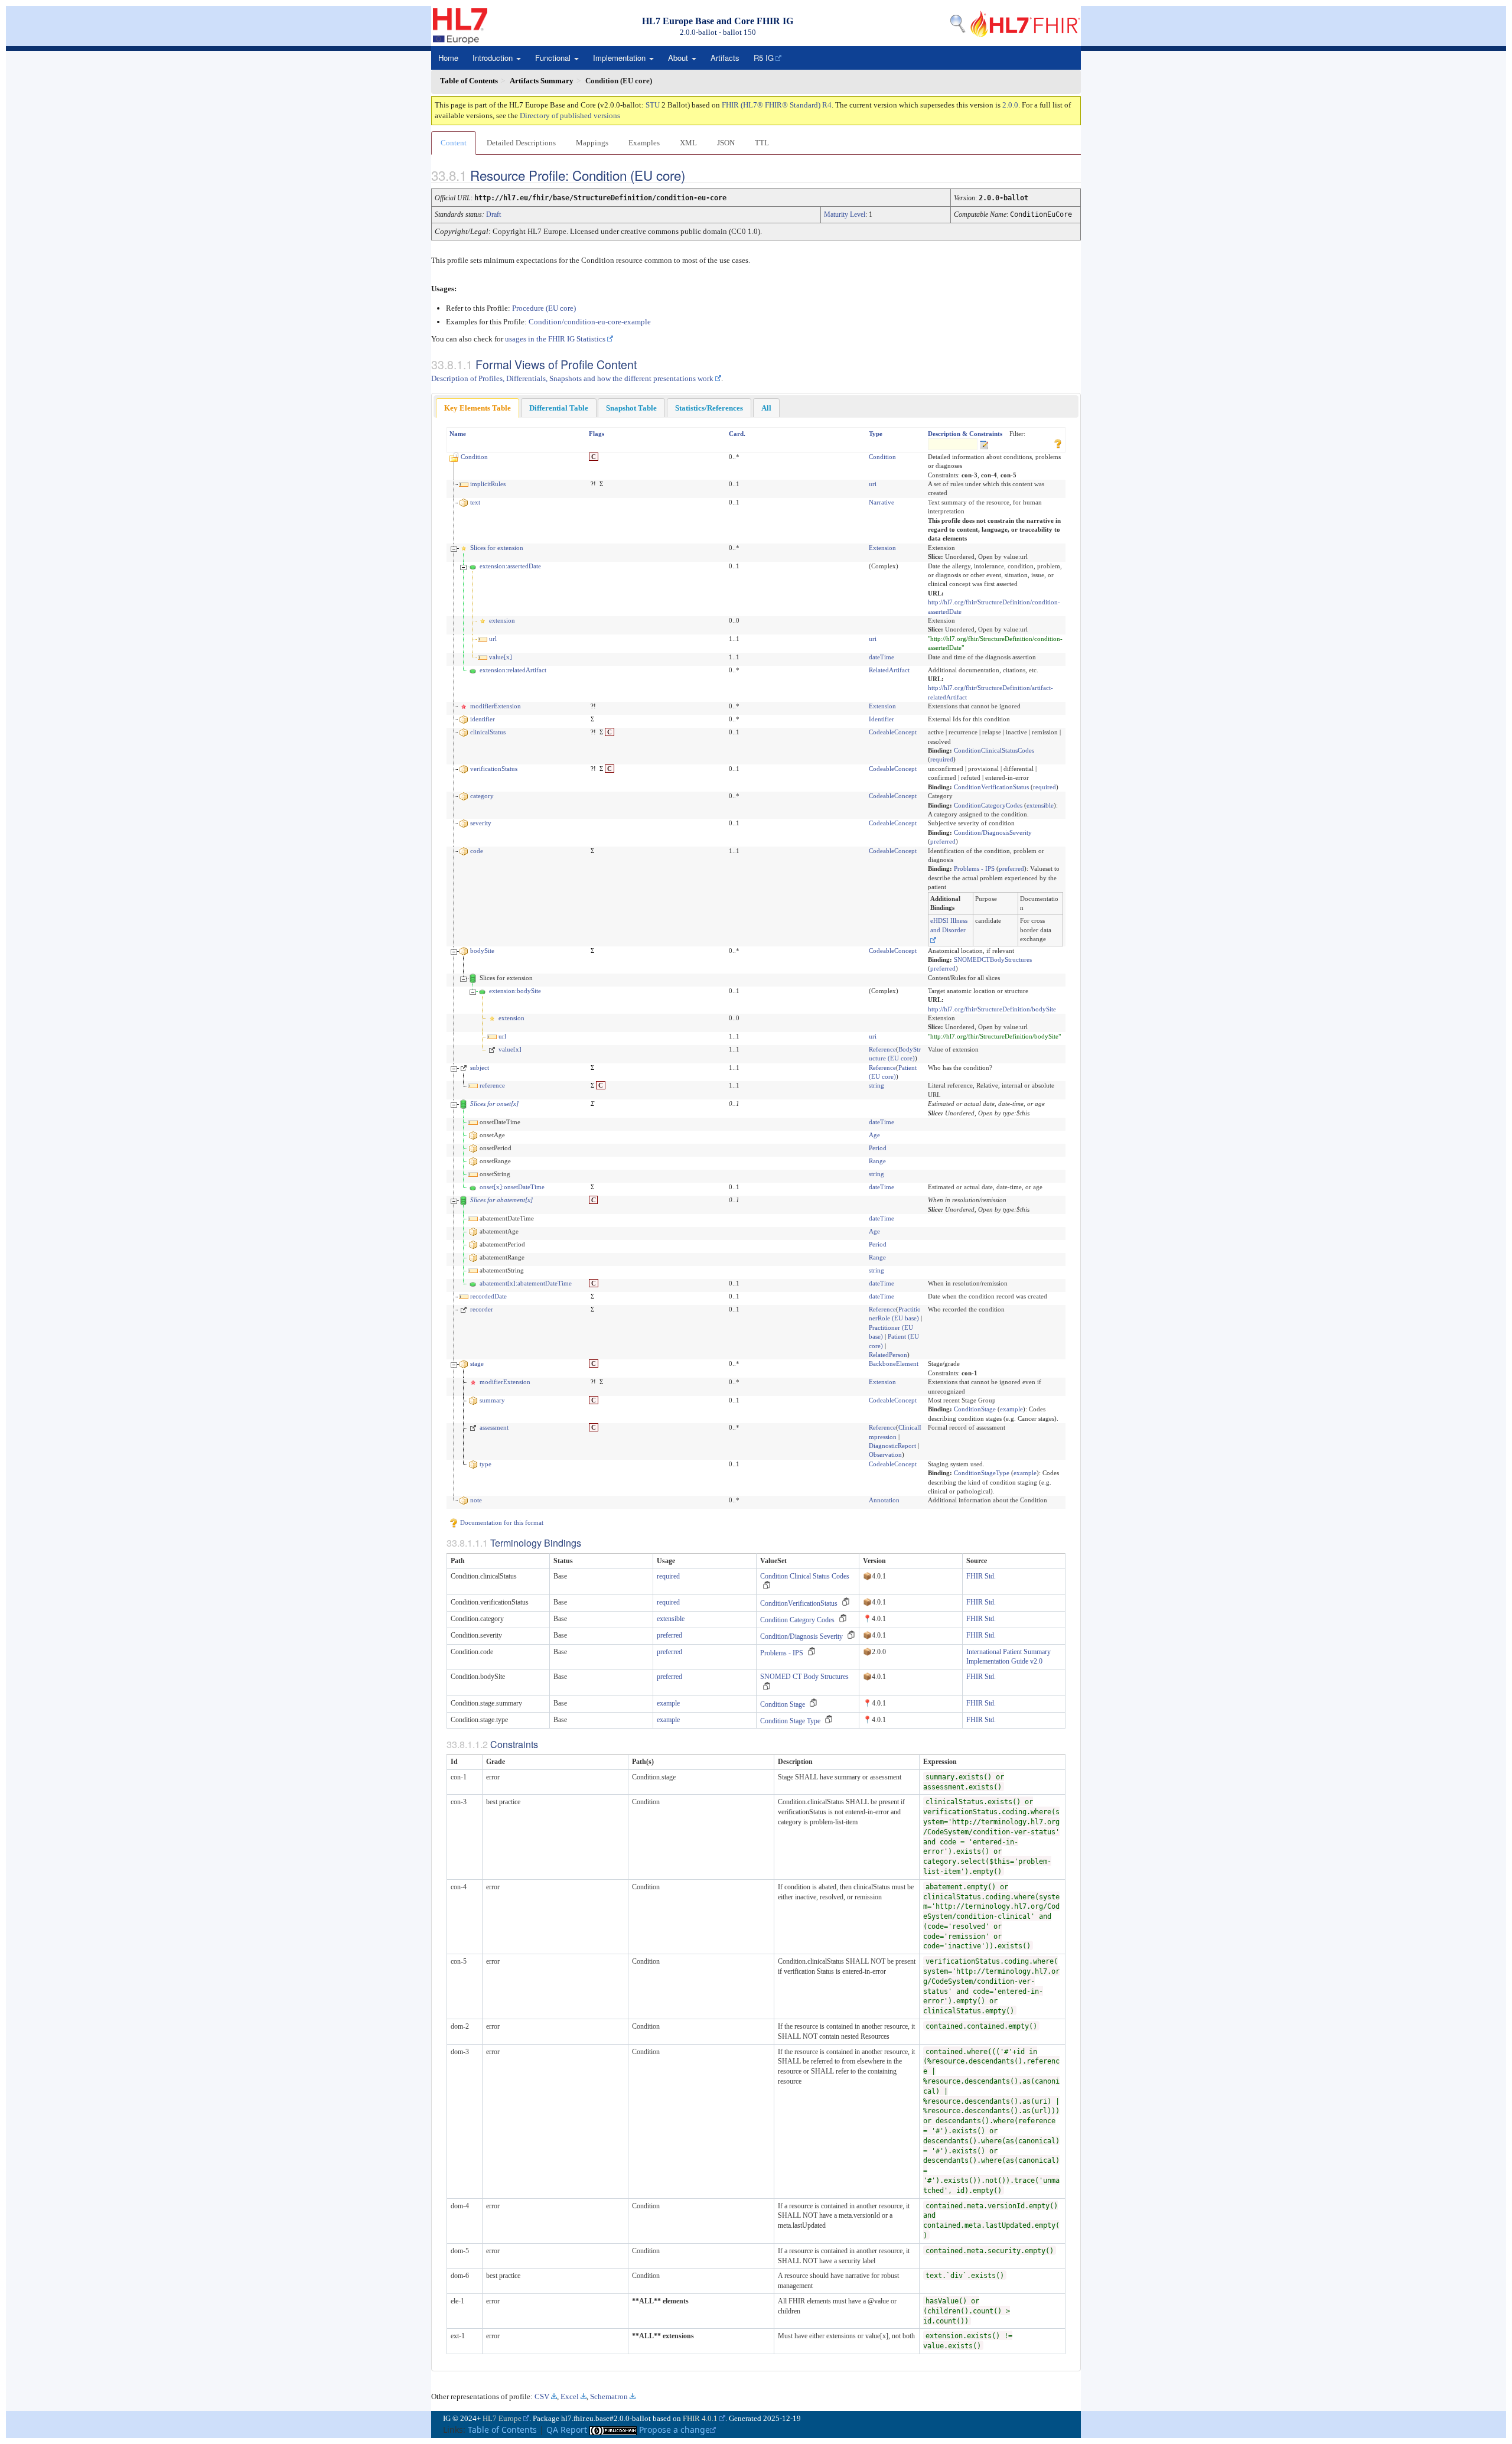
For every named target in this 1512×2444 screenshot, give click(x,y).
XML (688, 143)
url (493, 639)
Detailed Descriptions (521, 143)
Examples (644, 143)
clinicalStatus (488, 732)
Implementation (620, 58)
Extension (882, 548)
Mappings (592, 143)
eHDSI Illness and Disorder (949, 925)
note (476, 1500)
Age (874, 1135)
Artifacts (725, 58)
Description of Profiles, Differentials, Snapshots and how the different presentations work (572, 378)
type (485, 1464)
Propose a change (674, 2430)
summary (492, 1400)
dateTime (882, 657)
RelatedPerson (888, 1355)
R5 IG (764, 58)
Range (877, 1161)
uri (873, 484)
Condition (474, 457)
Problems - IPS (974, 868)
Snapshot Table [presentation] (631, 408)
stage (477, 1363)
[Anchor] (695, 175)
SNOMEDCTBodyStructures (993, 959)
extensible (1040, 805)
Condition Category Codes (797, 1620)
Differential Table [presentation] (559, 408)
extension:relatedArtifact (513, 670)
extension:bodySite (515, 991)
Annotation (884, 1500)
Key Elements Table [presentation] (478, 408)
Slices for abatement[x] (501, 1200)
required (942, 759)
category (482, 796)
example (1011, 1409)
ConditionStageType (982, 1473)
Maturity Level (845, 214)
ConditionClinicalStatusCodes (994, 750)
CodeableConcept (893, 732)
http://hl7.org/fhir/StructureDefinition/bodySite (992, 1009)
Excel (570, 2396)
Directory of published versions (570, 115)
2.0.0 (1010, 105)
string (876, 1085)
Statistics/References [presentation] (709, 408)
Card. (737, 434)
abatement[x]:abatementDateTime (526, 1283)
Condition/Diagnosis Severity (801, 1636)
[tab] (478, 408)
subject (480, 1068)
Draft (493, 214)
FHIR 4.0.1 (700, 2418)
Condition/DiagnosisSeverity (993, 832)
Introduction (494, 58)
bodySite (482, 951)
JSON (726, 143)
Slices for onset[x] (494, 1104)
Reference (882, 1049)
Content (454, 143)
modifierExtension (496, 706)
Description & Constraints (965, 434)
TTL (762, 143)
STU (653, 105)
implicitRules (488, 484)
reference (492, 1085)
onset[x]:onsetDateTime (512, 1187)
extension (502, 620)
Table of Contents (502, 2430)
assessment (494, 1427)
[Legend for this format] (1058, 442)
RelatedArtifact (889, 670)
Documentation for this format (501, 1522)
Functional (554, 58)
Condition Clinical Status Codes (805, 1576)
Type (876, 434)
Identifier (882, 719)
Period (878, 1148)
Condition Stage (783, 1704)
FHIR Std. (981, 1576)
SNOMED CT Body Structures (804, 1677)
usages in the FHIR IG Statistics (555, 339)
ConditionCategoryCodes (988, 805)
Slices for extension (497, 548)
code (477, 851)
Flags (597, 434)
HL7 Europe (502, 2418)
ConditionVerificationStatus (991, 787)
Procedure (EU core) (544, 308)
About (679, 58)
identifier (483, 719)
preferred (943, 841)
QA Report (567, 2430)
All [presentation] (766, 408)
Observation (885, 1454)
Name (458, 434)
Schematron (609, 2396)
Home (448, 58)
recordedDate (488, 1296)
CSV (542, 2396)
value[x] (501, 657)
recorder (482, 1309)
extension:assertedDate (510, 566)
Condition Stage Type (790, 1721)
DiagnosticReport (892, 1446)
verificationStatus (494, 769)
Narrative (882, 502)
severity (481, 823)
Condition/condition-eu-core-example (590, 322)
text (475, 502)
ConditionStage (975, 1409)
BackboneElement (894, 1363)
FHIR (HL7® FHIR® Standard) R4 (777, 105)
